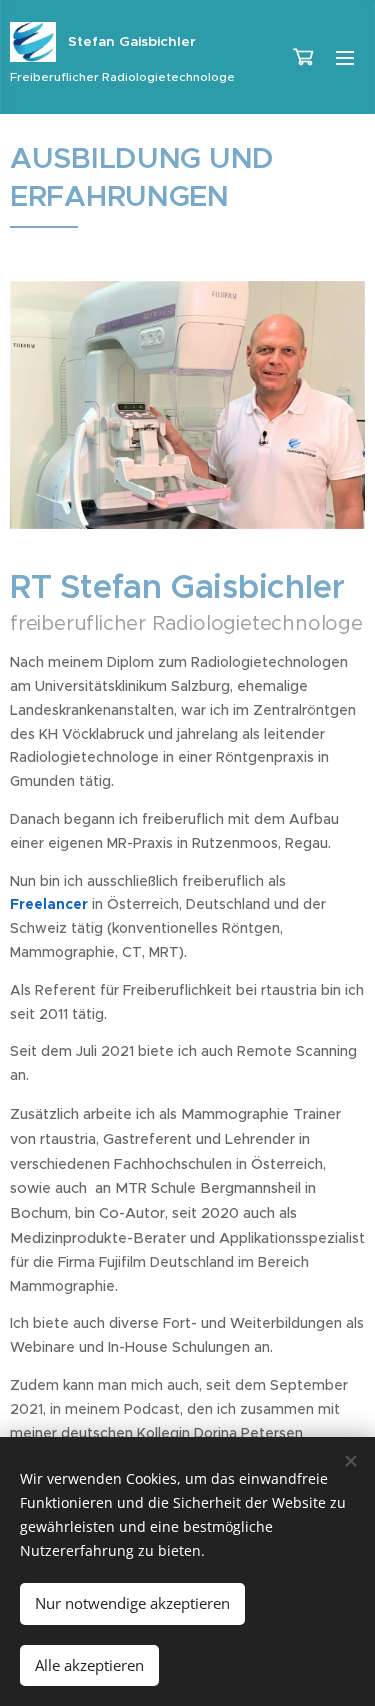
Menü (345, 57)
